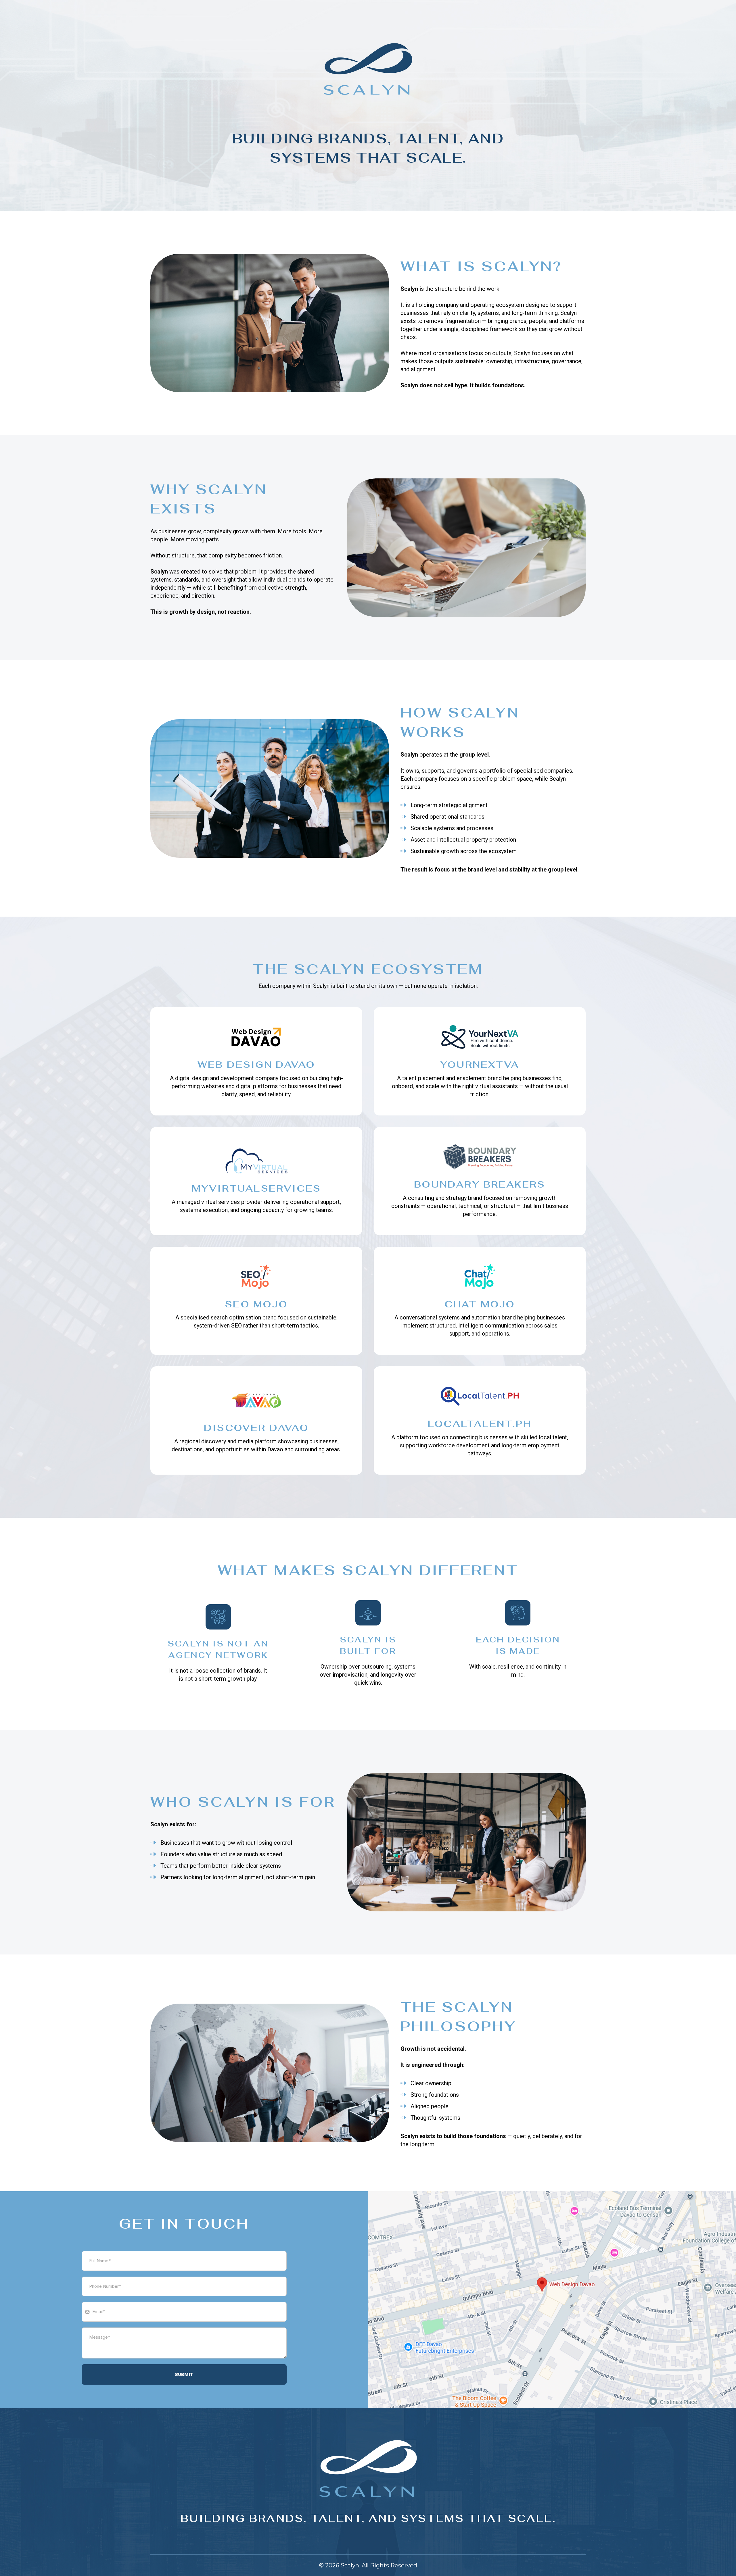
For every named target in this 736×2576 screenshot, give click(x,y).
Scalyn (350, 2565)
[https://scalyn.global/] (368, 71)
